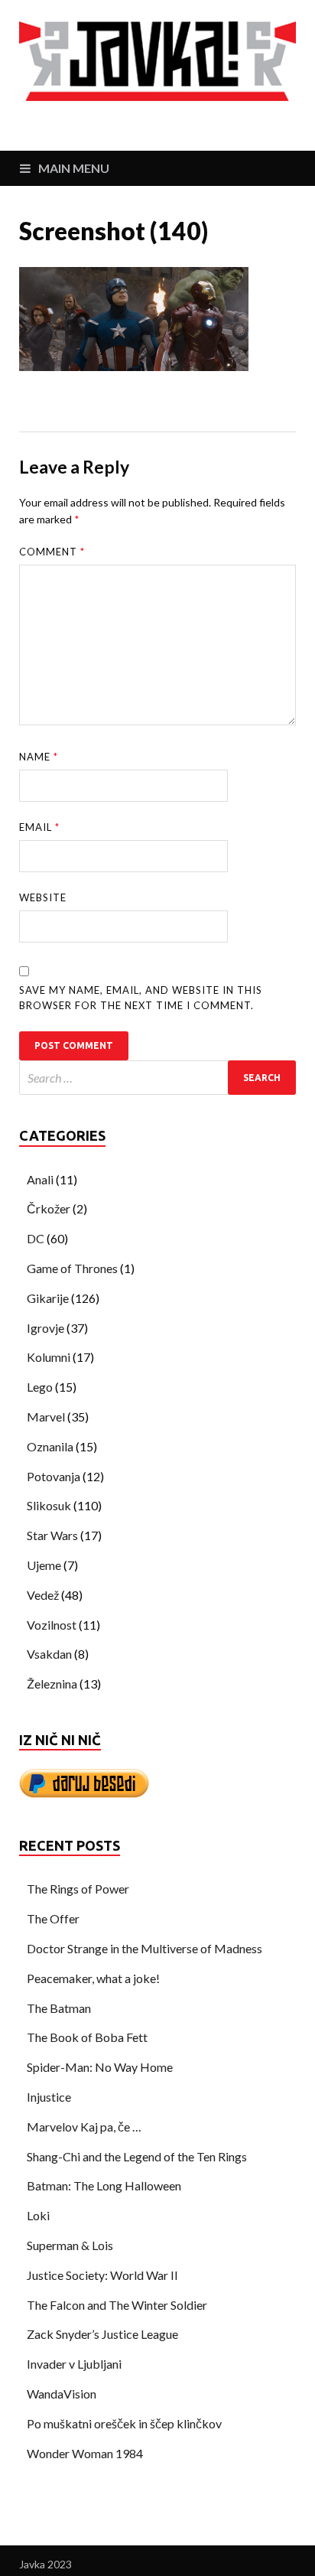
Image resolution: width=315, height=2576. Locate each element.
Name (39, 757)
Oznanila (50, 1446)
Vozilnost (52, 1625)
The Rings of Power (78, 1889)
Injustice (49, 2097)
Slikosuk (49, 1505)
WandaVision (62, 2394)
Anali (40, 1179)
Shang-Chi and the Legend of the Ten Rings (137, 2156)
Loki (38, 2215)
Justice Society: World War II (102, 2275)
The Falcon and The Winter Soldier (117, 2305)
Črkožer (49, 1208)
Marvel (46, 1417)
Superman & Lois (70, 2245)
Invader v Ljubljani (74, 2364)
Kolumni (49, 1357)
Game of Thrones (72, 1268)
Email (39, 827)
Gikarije (48, 1298)
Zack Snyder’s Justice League (102, 2334)
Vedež (43, 1595)
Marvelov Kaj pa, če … (84, 2127)
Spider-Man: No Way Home (100, 2067)
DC (36, 1238)
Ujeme (44, 1565)
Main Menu (74, 168)
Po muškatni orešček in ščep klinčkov (124, 2423)
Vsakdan (49, 1654)
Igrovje (45, 1328)
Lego (40, 1387)
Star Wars (52, 1535)
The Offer (53, 1918)
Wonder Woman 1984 (85, 2453)
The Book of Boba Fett (87, 2037)
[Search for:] (157, 1078)
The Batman (59, 2008)
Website (43, 897)
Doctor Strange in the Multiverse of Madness (145, 1948)
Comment (52, 552)
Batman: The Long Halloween (104, 2185)
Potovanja (54, 1476)
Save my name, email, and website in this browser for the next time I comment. (141, 998)
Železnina (52, 1684)
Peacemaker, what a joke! (93, 1978)
